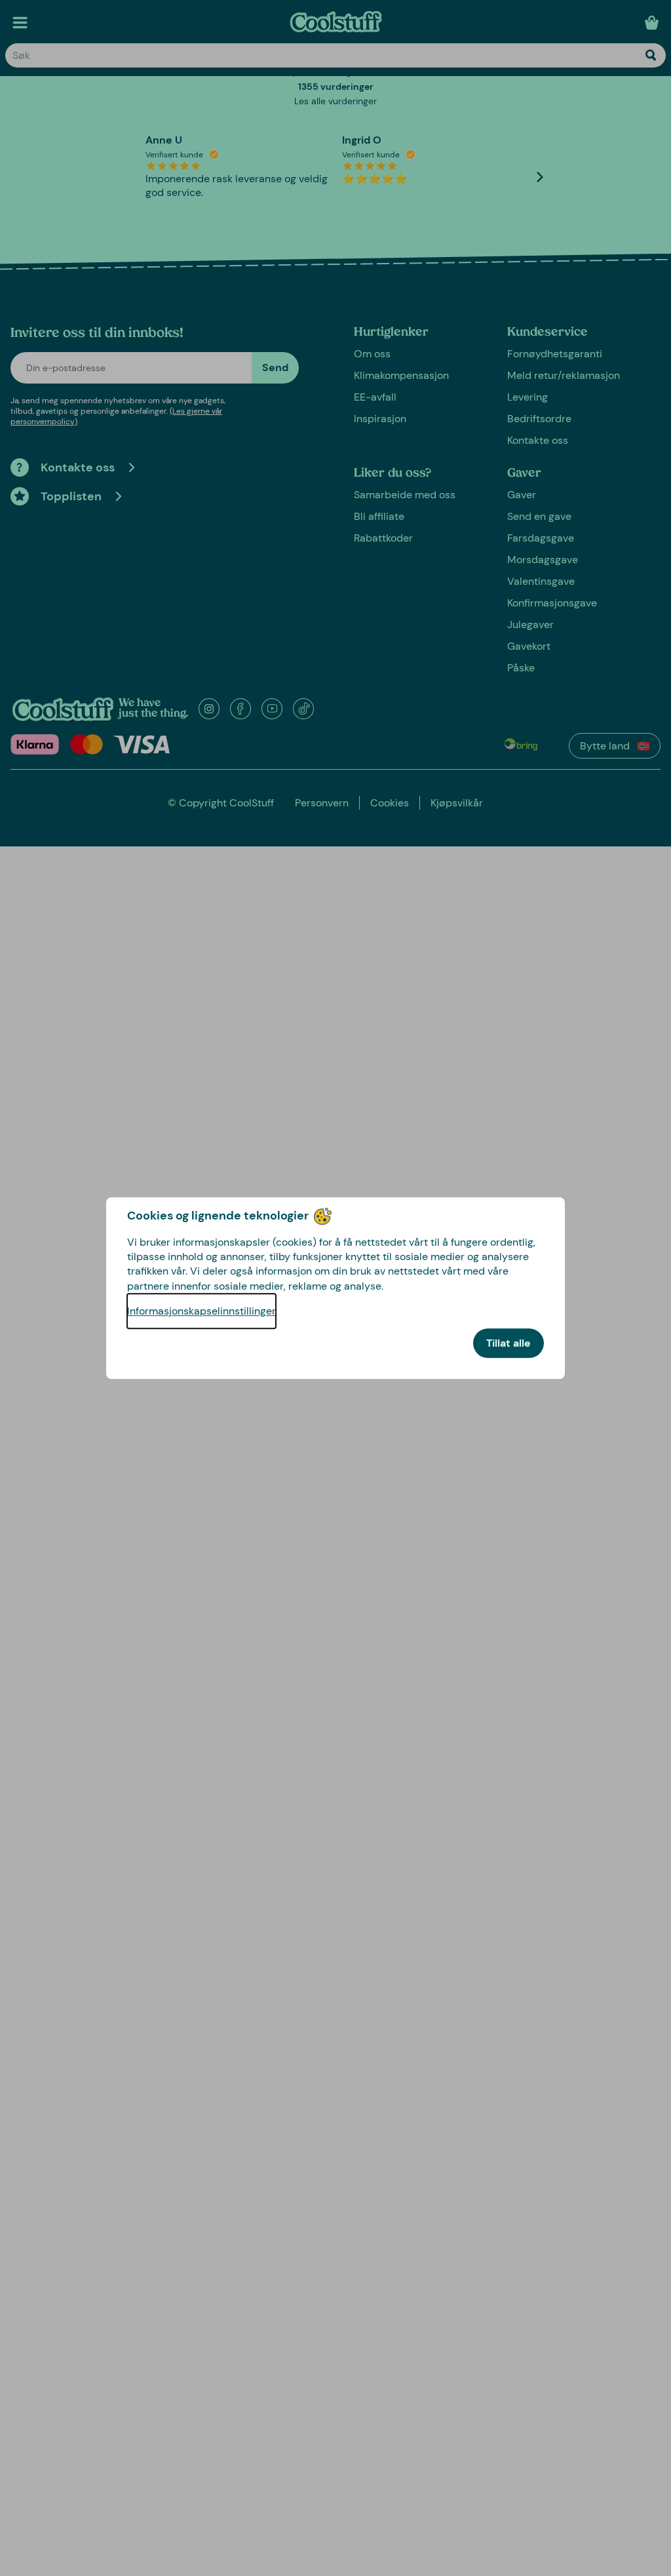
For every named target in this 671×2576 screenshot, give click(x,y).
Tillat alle (508, 1343)
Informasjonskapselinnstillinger (201, 1311)
